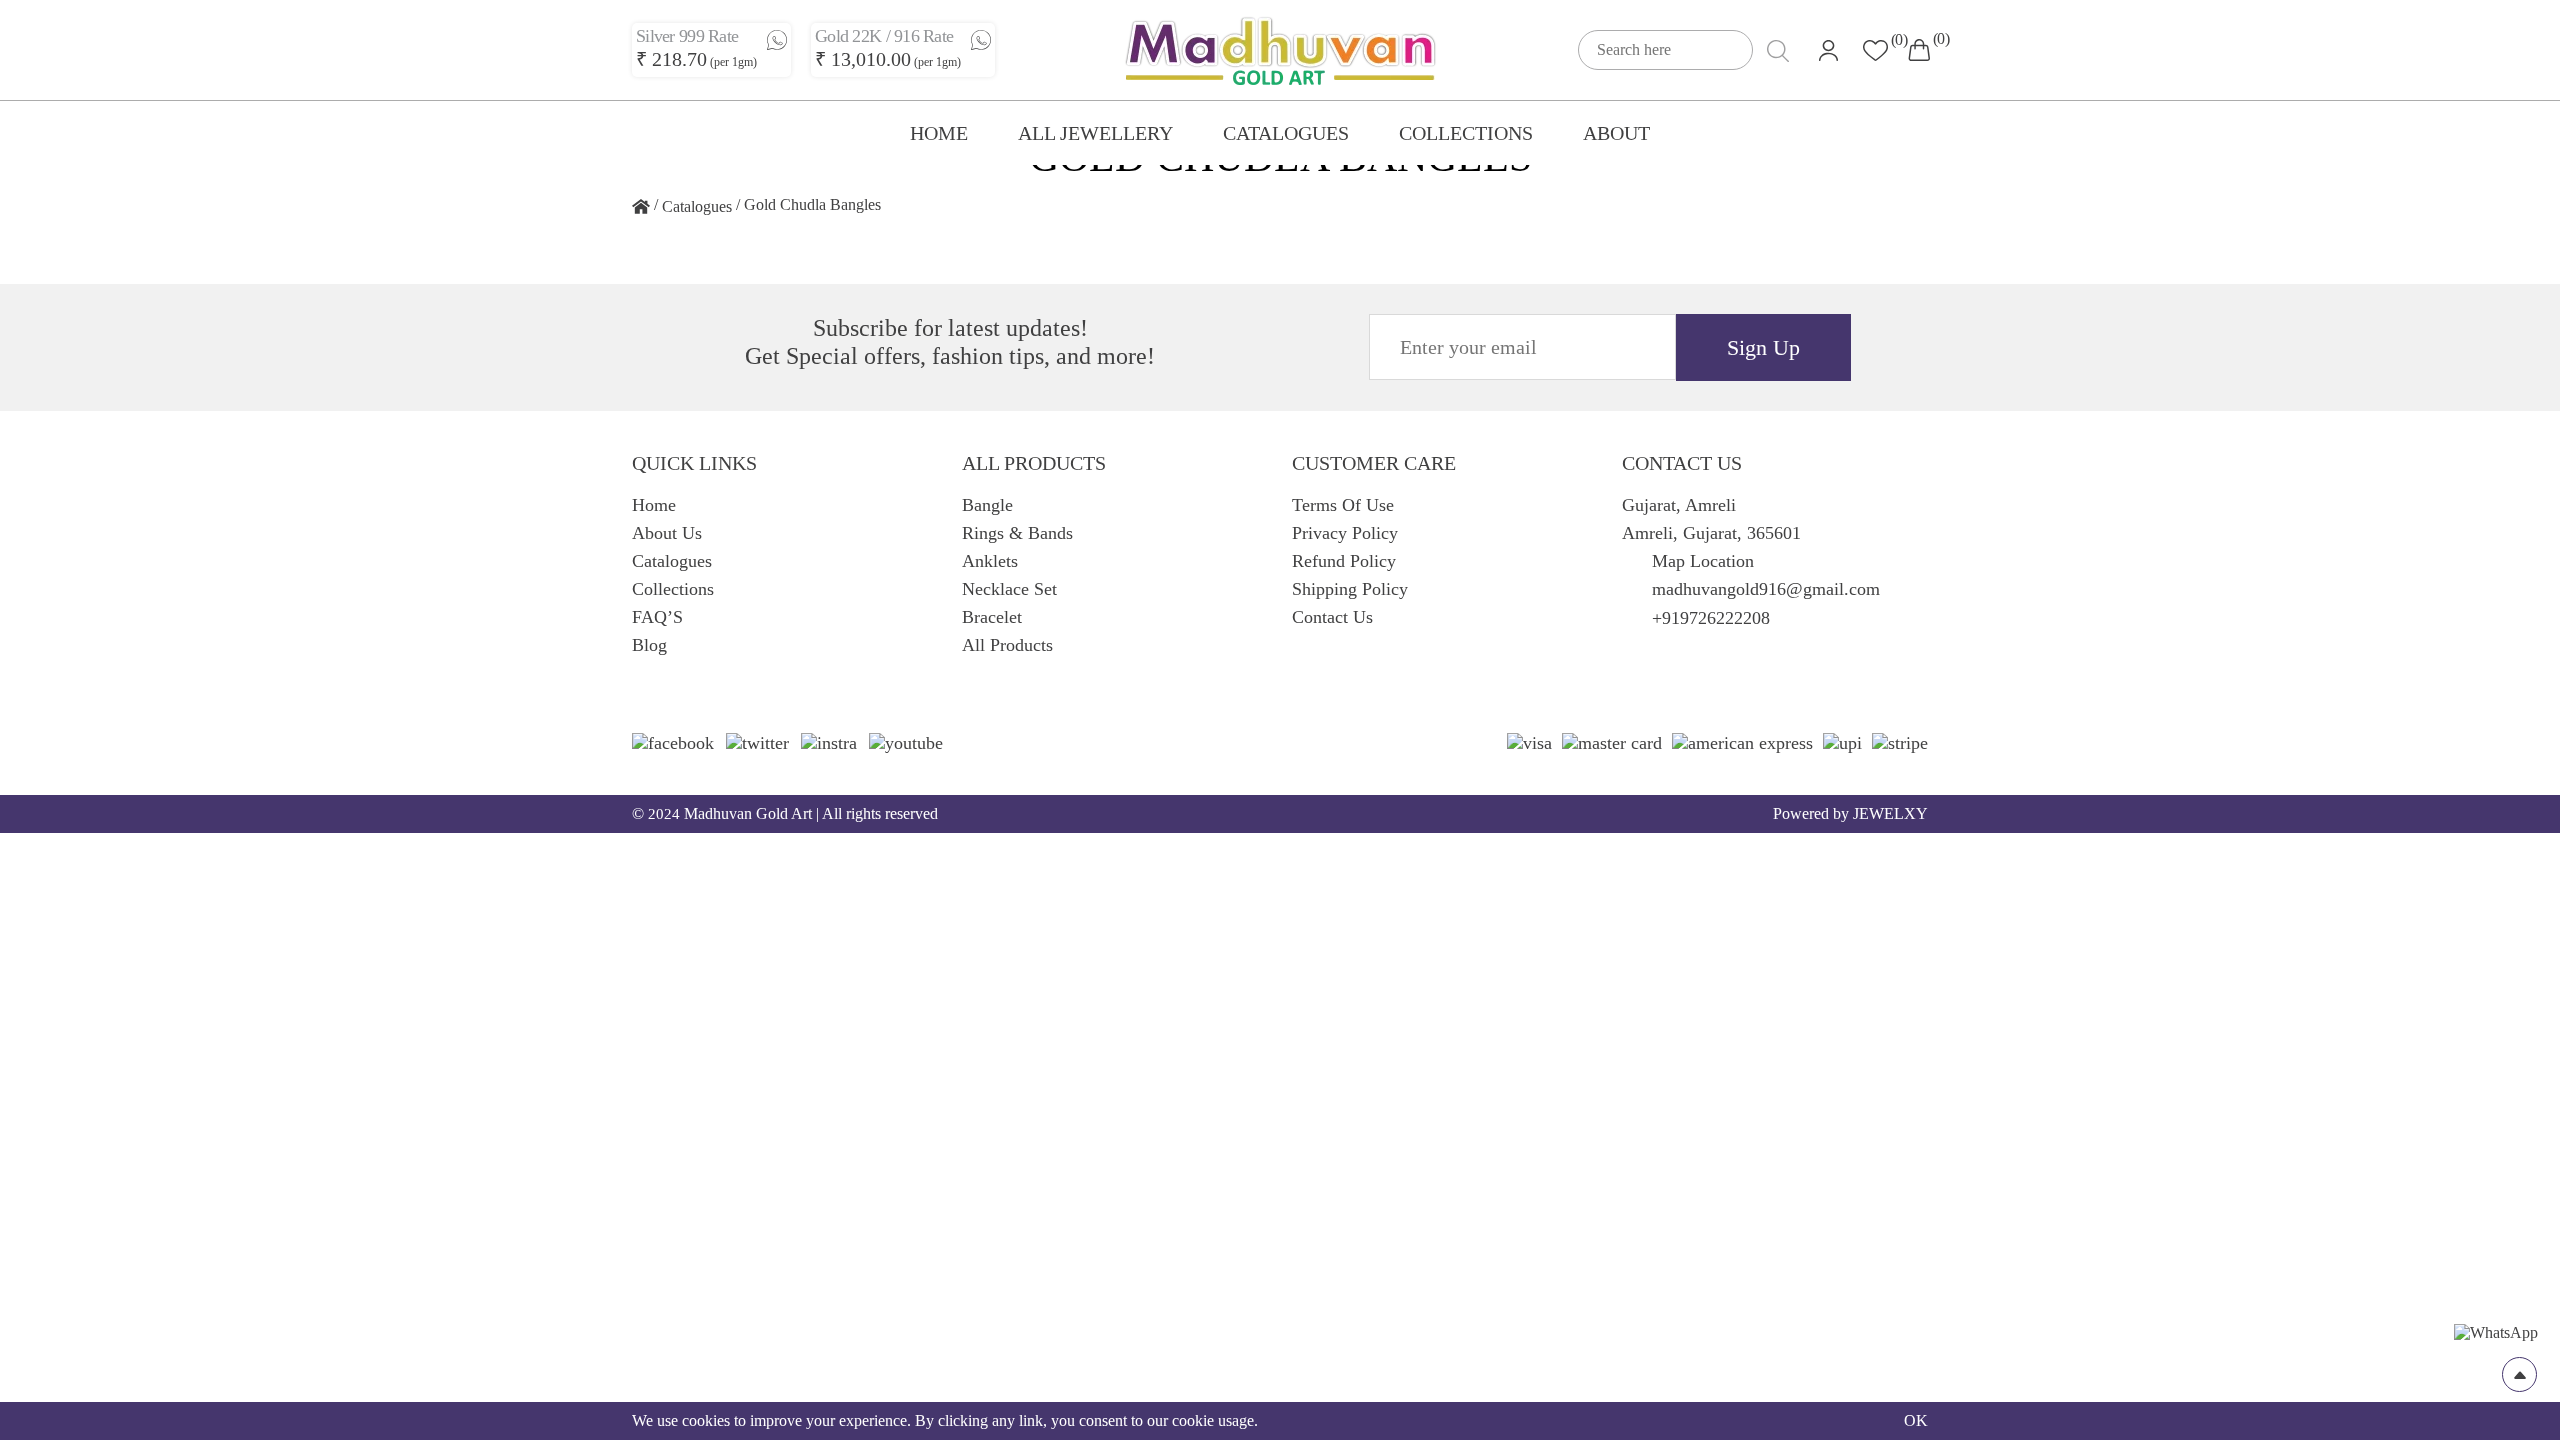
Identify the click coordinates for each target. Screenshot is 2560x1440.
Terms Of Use (1343, 505)
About (1616, 133)
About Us (667, 533)
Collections (1466, 133)
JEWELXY (1890, 813)
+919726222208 (1711, 618)
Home (939, 133)
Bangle (987, 505)
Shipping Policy (1350, 589)
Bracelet (992, 617)
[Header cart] (1919, 50)
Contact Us (1332, 617)
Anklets (990, 561)
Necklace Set (1009, 589)
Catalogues (1286, 133)
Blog (649, 645)
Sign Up (1763, 347)
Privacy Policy (1345, 533)
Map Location (1703, 561)
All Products (1007, 645)
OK (1916, 1420)
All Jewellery (1095, 133)
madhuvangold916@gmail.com (1766, 589)
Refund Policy (1344, 561)
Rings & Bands (1017, 533)
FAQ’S (657, 617)
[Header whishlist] (1875, 50)
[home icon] (641, 207)
